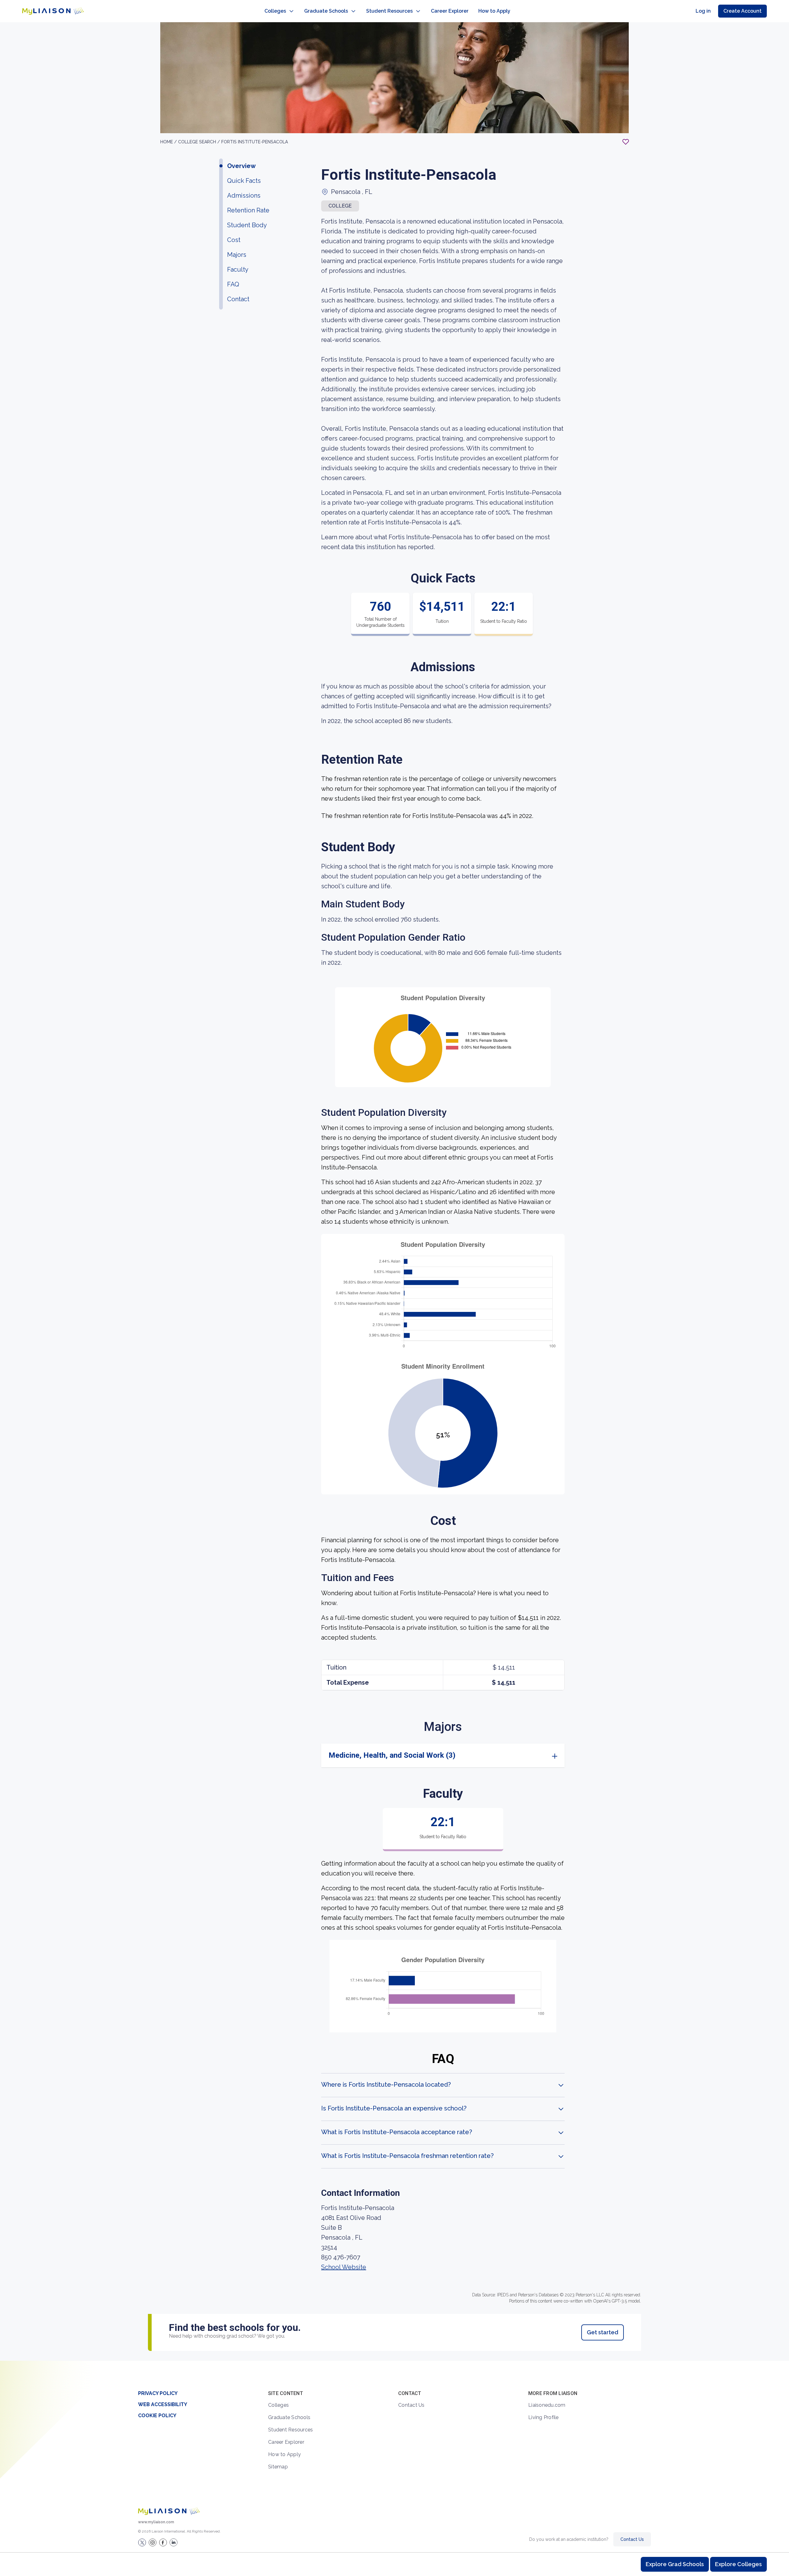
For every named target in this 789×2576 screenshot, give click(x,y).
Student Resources (389, 11)
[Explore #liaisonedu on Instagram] (153, 2542)
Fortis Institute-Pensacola (255, 142)
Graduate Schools (326, 11)
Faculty (238, 269)
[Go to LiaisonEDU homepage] (53, 11)
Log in (703, 11)
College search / (200, 142)
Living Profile (544, 2417)
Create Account (742, 11)
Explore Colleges (738, 2564)
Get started (603, 2332)
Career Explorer (450, 11)
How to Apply (494, 11)
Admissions (244, 195)
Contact (238, 299)
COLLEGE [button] (340, 206)
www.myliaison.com (156, 2522)
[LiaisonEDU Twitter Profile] (142, 2542)
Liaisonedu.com (547, 2405)
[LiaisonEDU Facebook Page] (163, 2542)
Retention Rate (248, 210)
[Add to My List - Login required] (626, 142)
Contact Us (411, 2405)
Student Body (247, 225)
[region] (394, 1191)
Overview (241, 166)
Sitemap (278, 2467)
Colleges (275, 11)
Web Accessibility (163, 2404)
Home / (169, 142)
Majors (237, 255)
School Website (344, 2267)
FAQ (233, 284)
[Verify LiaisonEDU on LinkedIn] (174, 2542)
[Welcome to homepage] (169, 2511)
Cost (234, 240)
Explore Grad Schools (675, 2564)
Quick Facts (244, 181)
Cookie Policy (157, 2416)
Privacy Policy (158, 2393)
